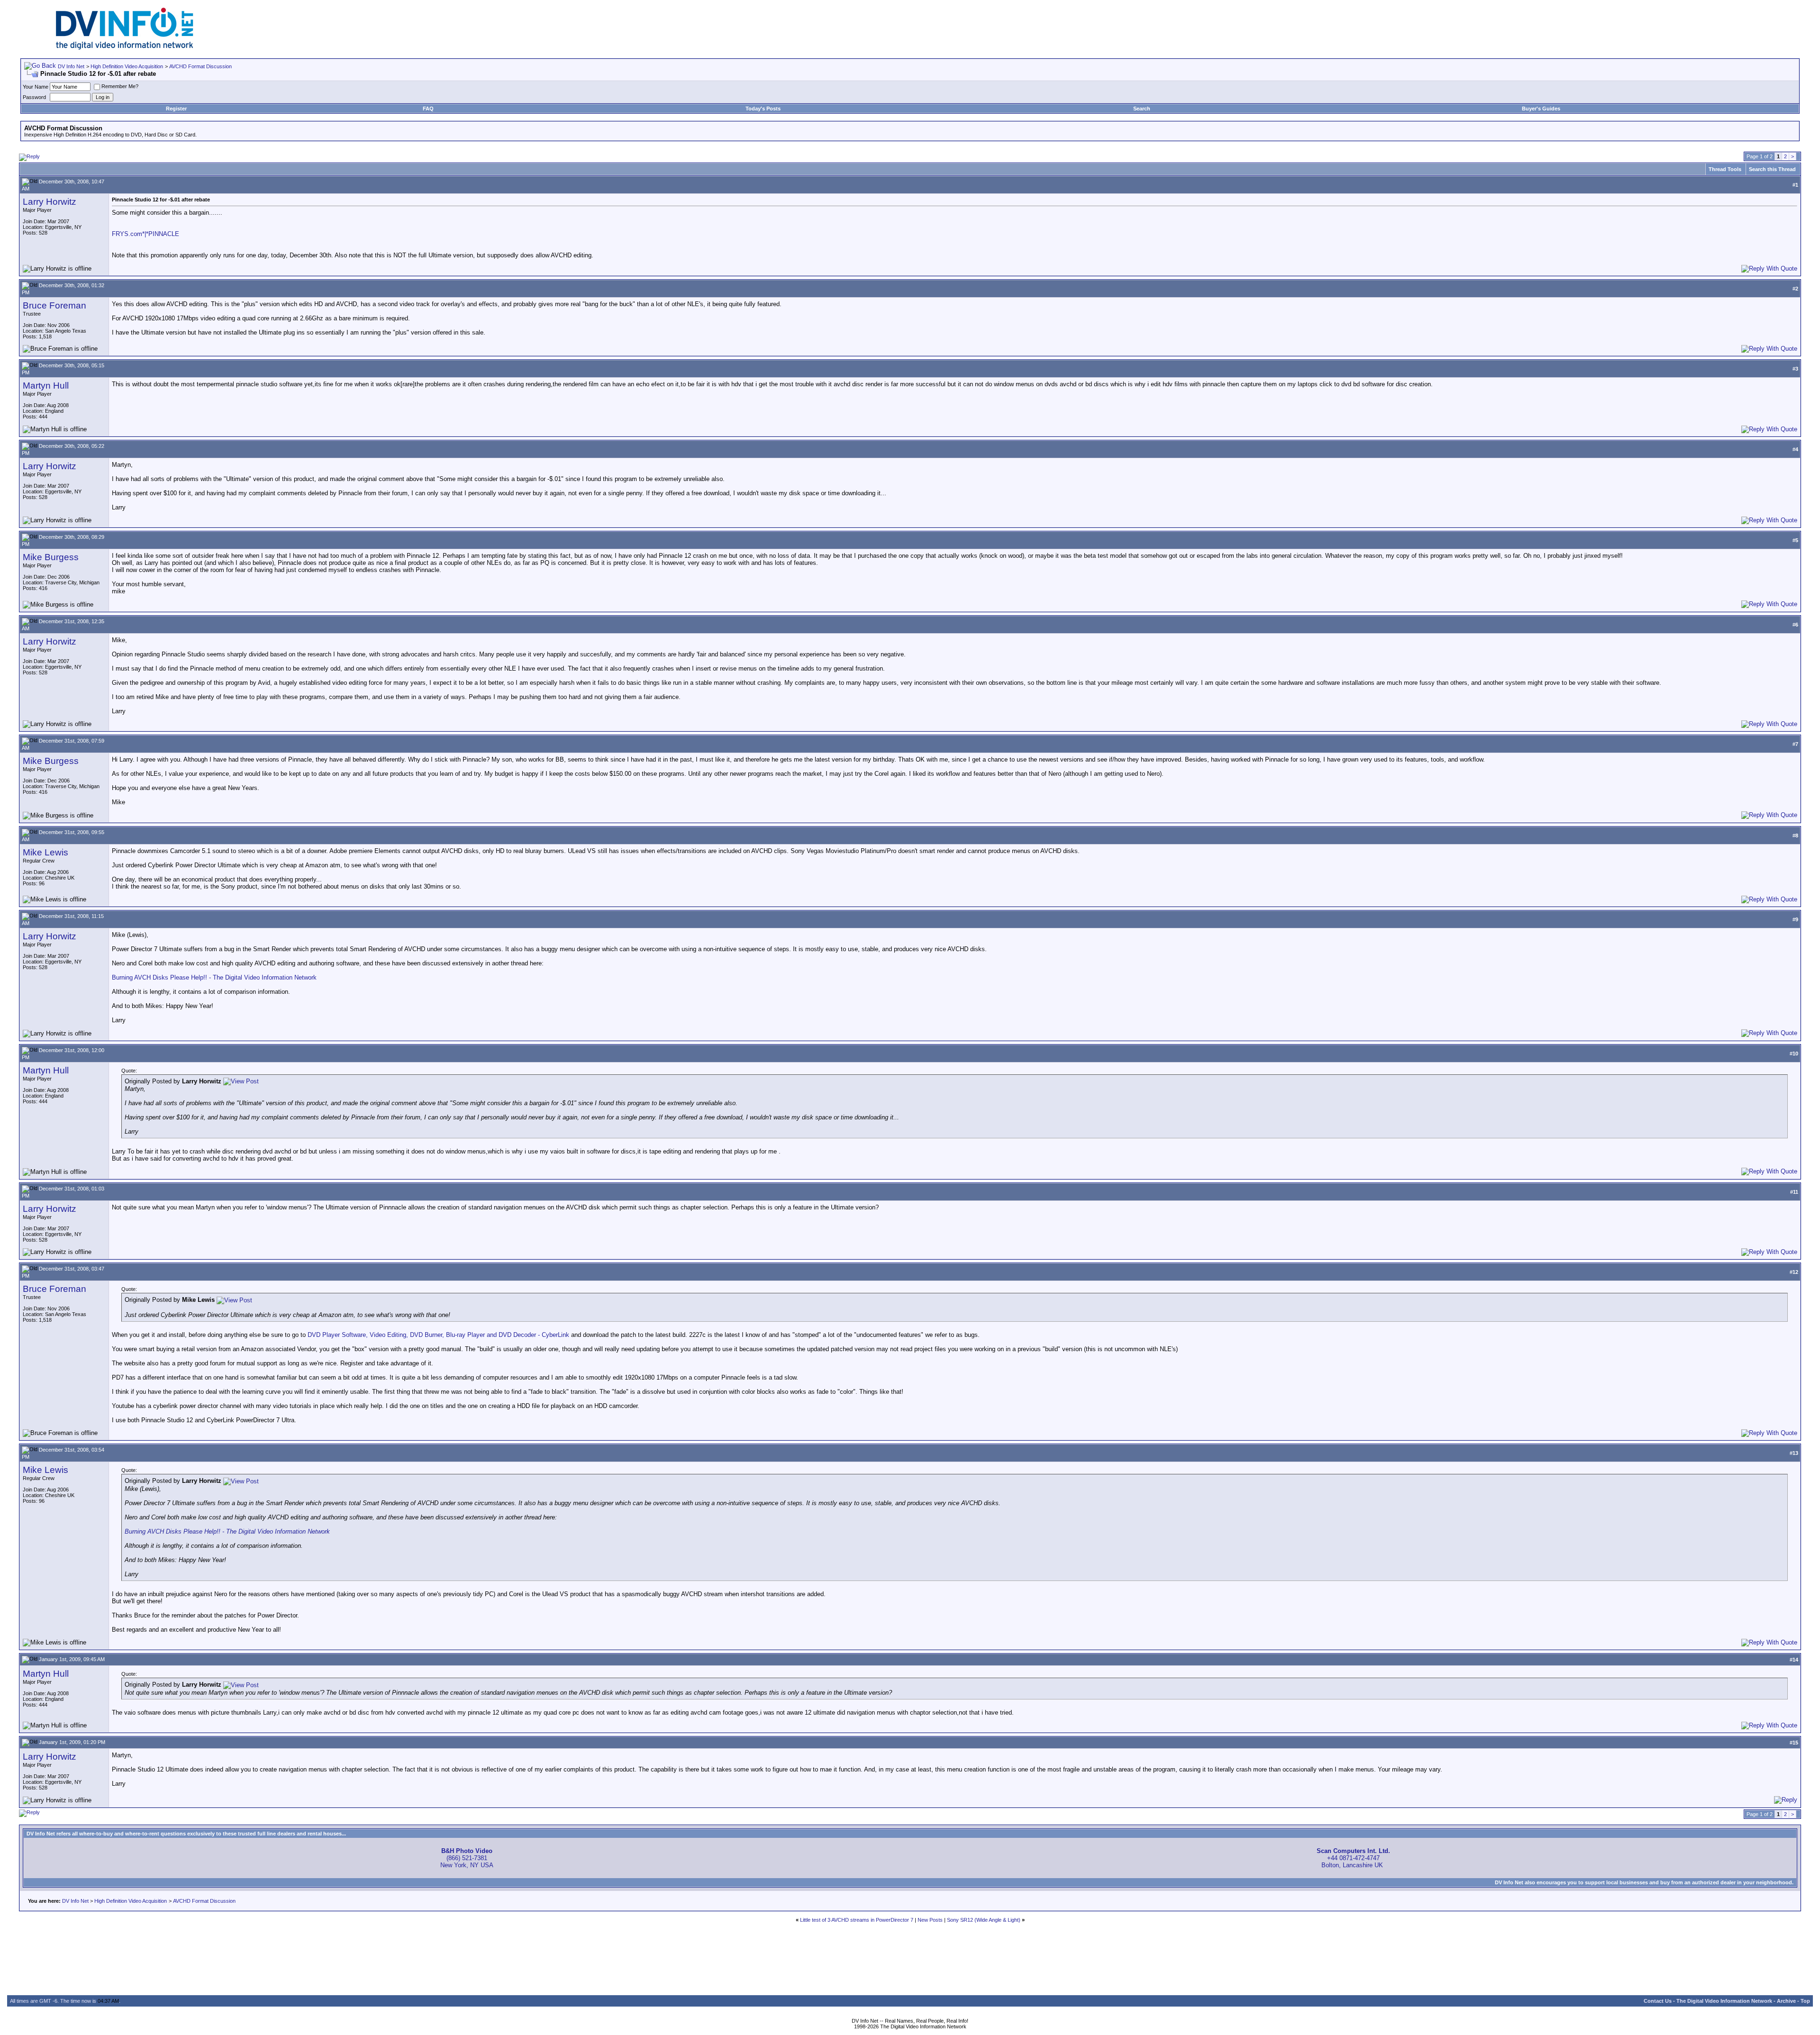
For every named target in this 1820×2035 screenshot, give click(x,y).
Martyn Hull (46, 386)
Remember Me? (120, 86)
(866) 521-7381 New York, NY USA (467, 1858)
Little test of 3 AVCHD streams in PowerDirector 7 (857, 1920)
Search (1142, 109)
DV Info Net (71, 66)
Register (176, 109)
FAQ (428, 109)
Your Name (36, 87)
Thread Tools (1725, 169)
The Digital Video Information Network (1724, 2001)
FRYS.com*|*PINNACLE (146, 234)
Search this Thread (1772, 169)
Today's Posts (763, 109)
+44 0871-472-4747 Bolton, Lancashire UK (1353, 1858)
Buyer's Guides (1541, 109)
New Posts (930, 1920)
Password (34, 97)
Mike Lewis (45, 852)
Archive (1786, 2001)
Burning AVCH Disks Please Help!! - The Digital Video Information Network (214, 977)
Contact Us (1658, 2001)
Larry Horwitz (50, 202)
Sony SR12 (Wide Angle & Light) (984, 1920)
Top (1805, 2001)
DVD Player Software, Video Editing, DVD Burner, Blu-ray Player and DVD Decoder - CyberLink (438, 1335)
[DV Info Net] (125, 48)
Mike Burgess (51, 557)
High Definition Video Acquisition (127, 66)
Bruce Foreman (55, 305)
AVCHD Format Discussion (200, 66)
